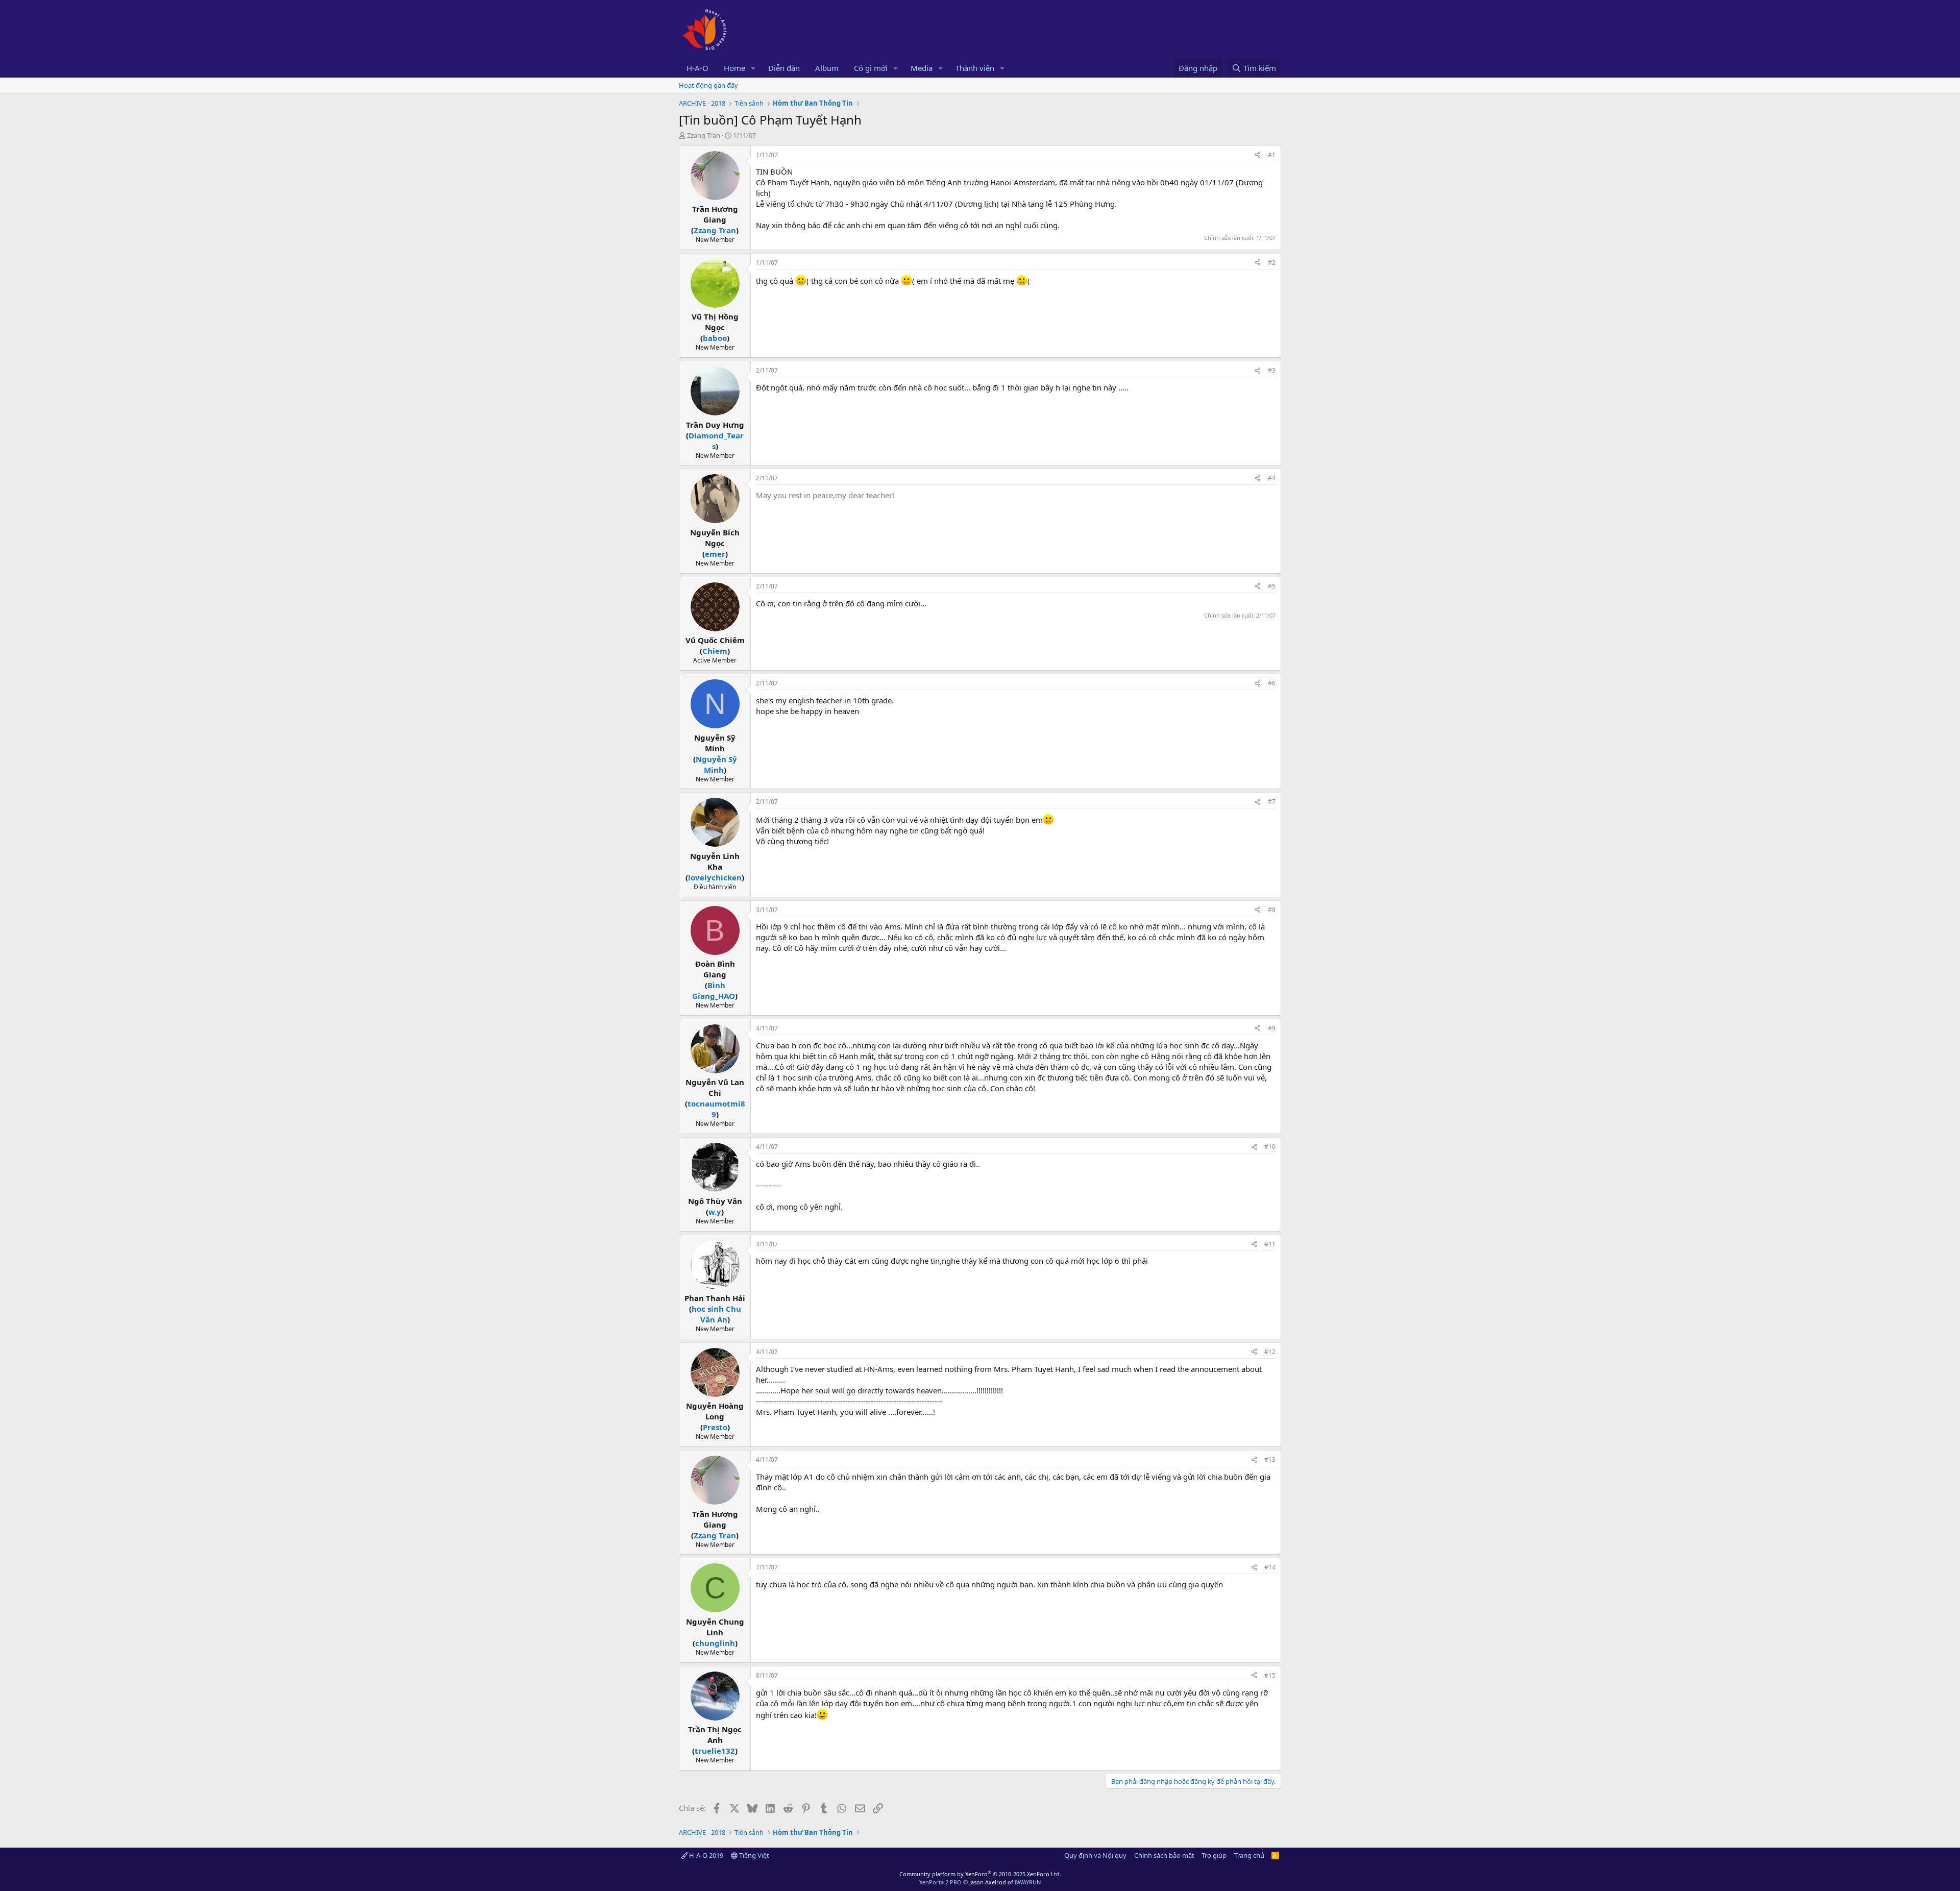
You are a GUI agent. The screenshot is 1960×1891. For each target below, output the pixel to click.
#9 (1272, 1028)
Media (922, 68)
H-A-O (697, 68)
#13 (1270, 1459)
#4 (1272, 478)
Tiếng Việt (753, 1855)
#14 (1270, 1567)
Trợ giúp (1214, 1855)
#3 (1272, 370)
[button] (753, 68)
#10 (1270, 1147)
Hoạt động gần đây (708, 85)
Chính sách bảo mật (1164, 1855)
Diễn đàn (784, 68)
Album (827, 68)
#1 (1272, 155)
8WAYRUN (1028, 1882)
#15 (1270, 1675)
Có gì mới (871, 68)
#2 (1272, 263)
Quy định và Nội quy (1095, 1855)
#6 (1272, 683)
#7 (1272, 802)
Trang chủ (1249, 1855)
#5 (1272, 586)
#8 (1272, 910)
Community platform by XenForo (980, 1874)
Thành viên (975, 68)
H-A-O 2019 (705, 1855)
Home (734, 68)
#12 (1270, 1352)
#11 (1270, 1244)
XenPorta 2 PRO (940, 1882)
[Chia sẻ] (1258, 155)
